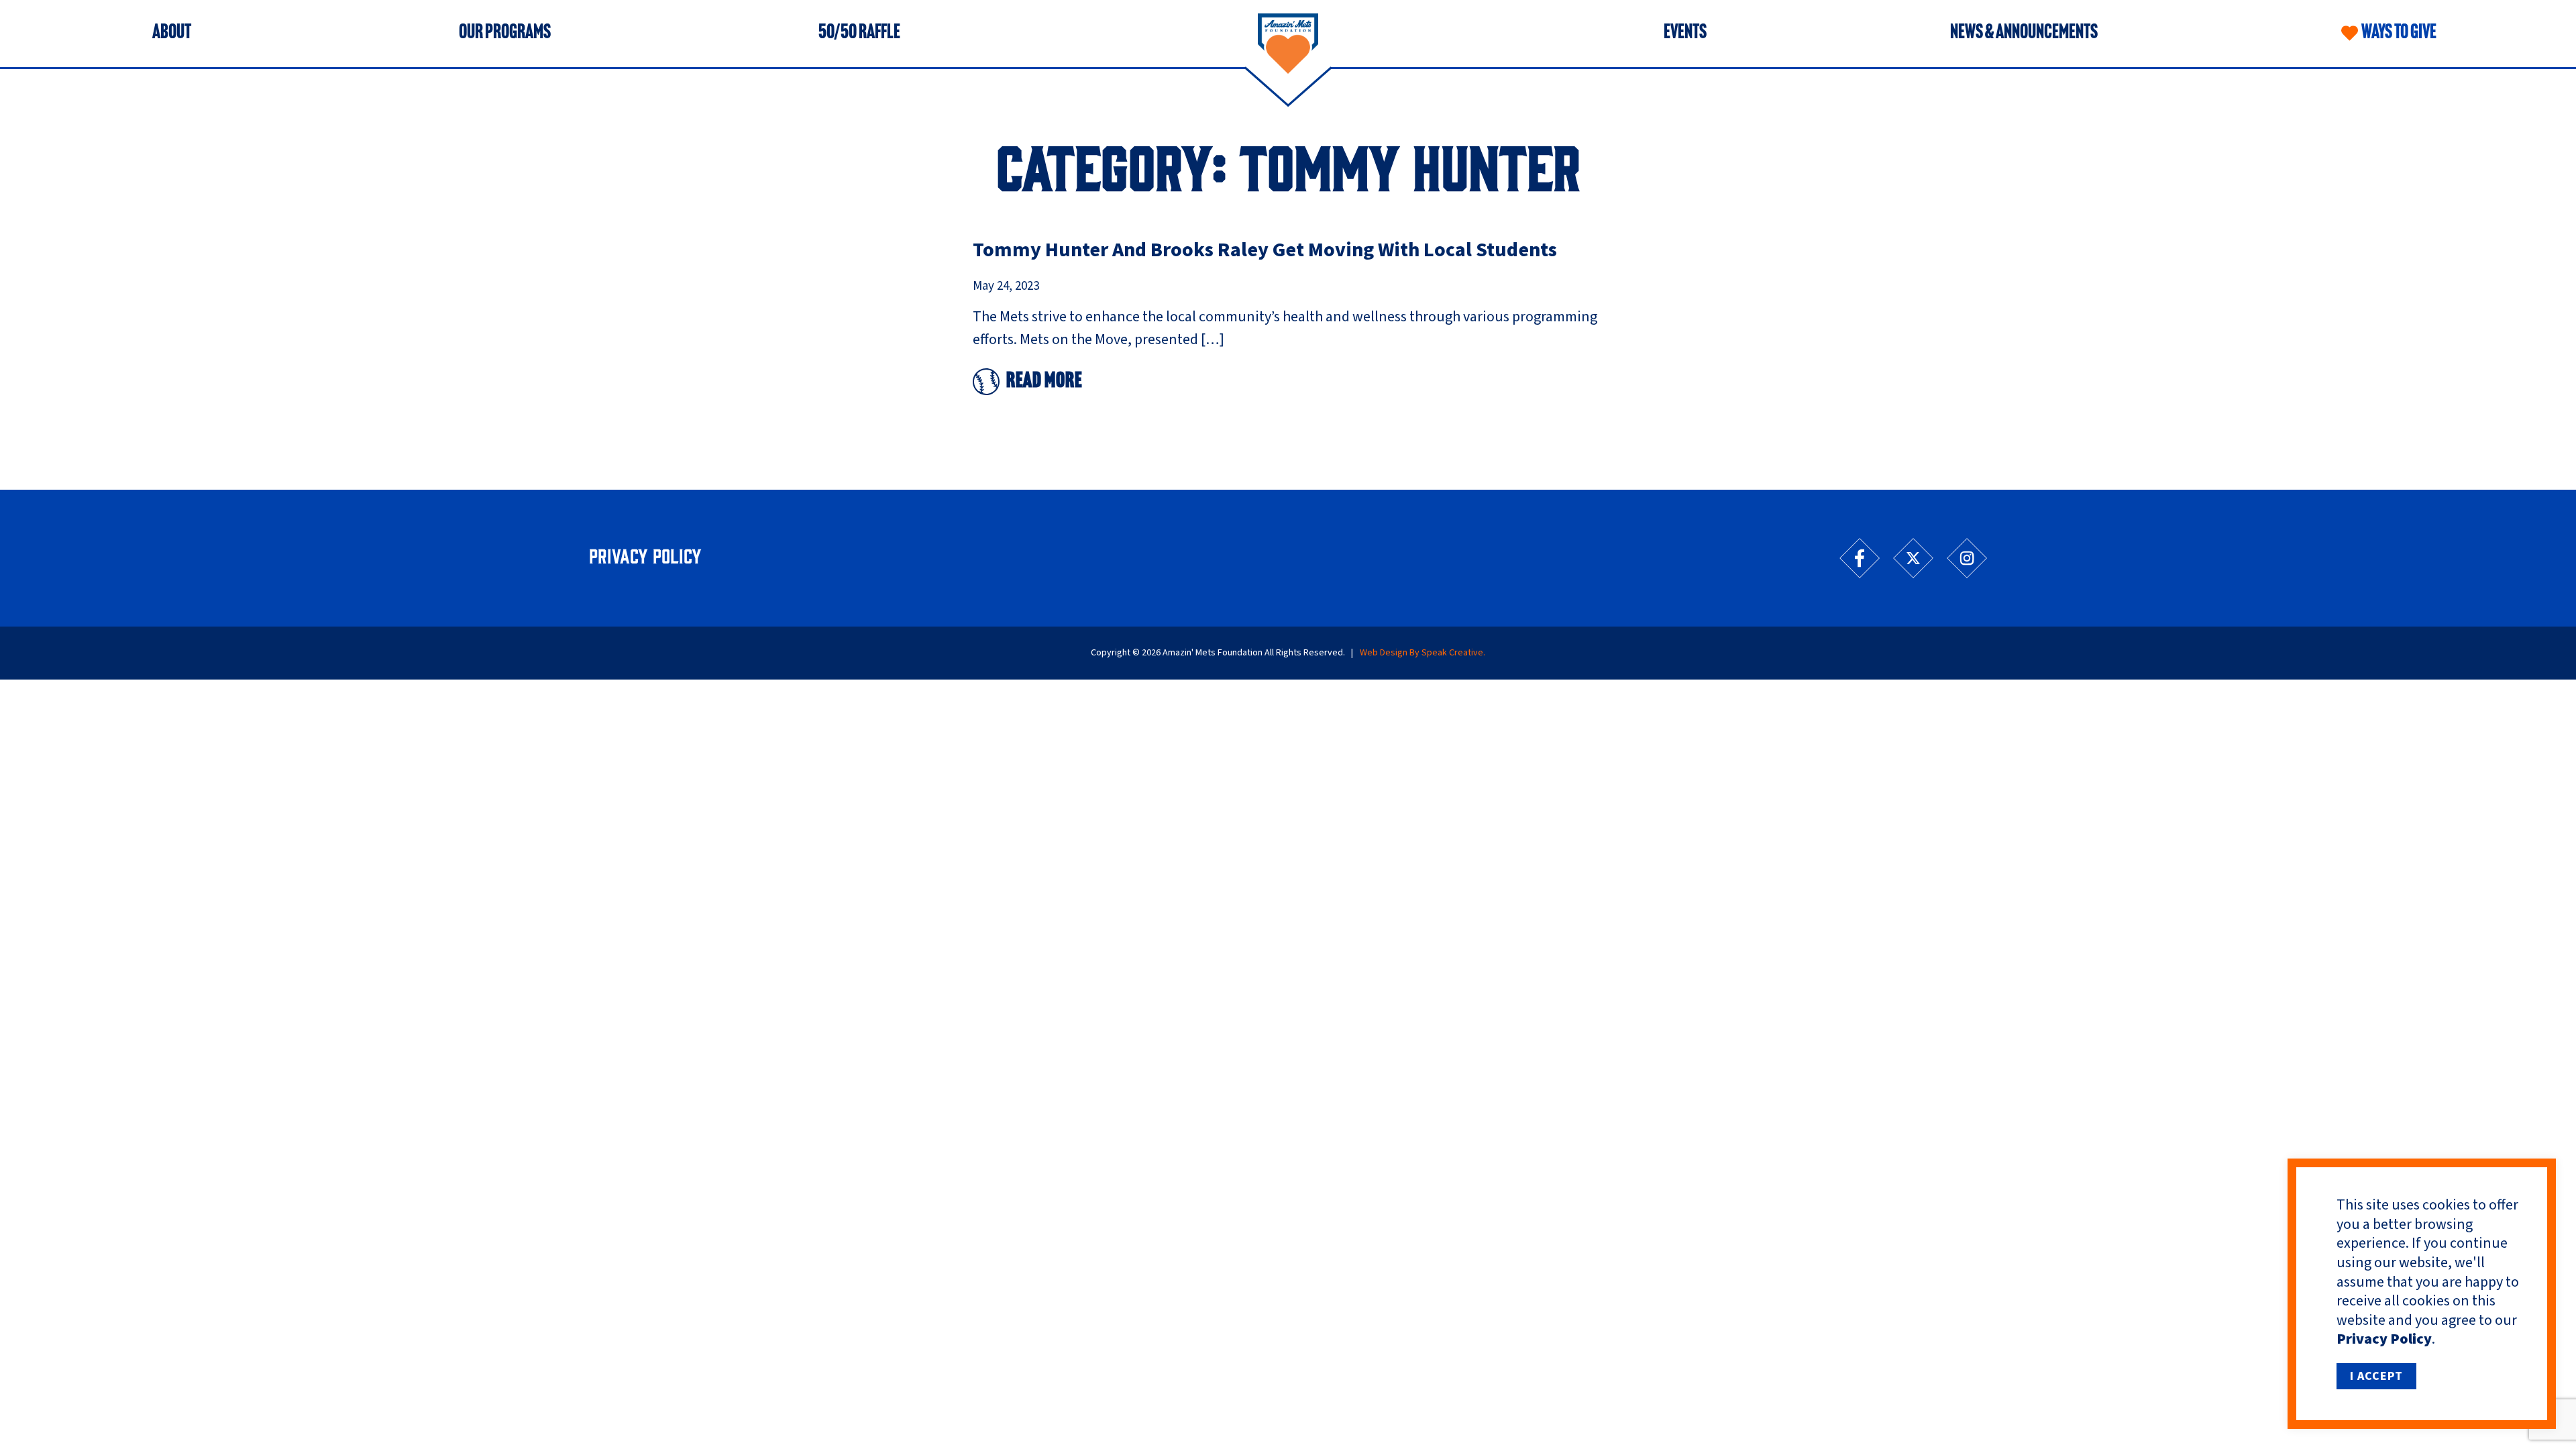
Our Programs (505, 34)
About (172, 34)
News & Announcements (2024, 34)
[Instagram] (1967, 558)
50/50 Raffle (859, 34)
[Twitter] (1913, 558)
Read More (1044, 382)
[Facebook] (1860, 558)
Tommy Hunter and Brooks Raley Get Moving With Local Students (1265, 250)
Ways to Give (2399, 34)
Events (1685, 34)
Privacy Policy (2384, 1339)
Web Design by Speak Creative (1421, 653)
